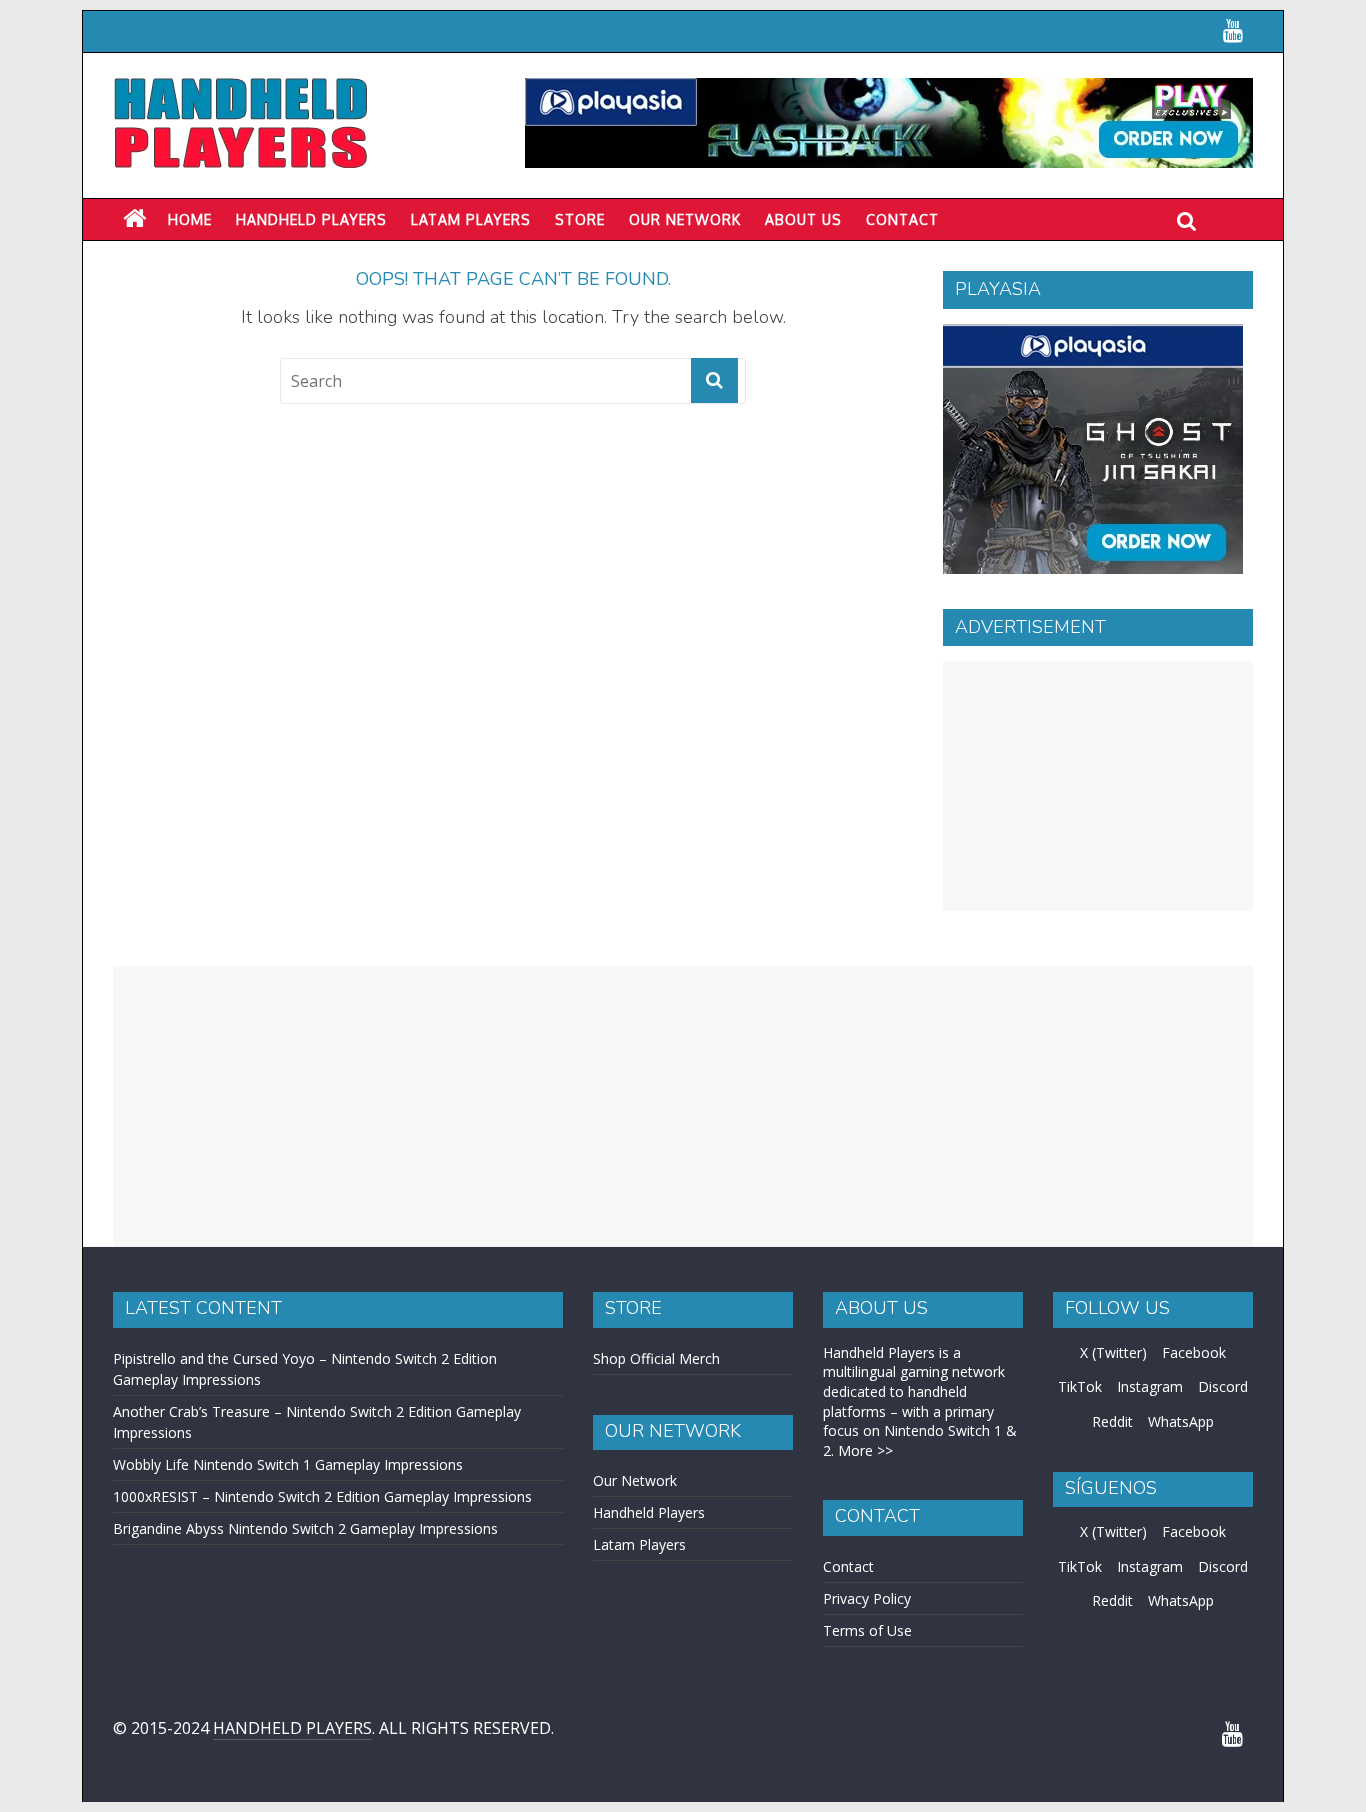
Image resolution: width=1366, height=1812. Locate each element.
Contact (902, 219)
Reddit (1112, 1421)
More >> (865, 1450)
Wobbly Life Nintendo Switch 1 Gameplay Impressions (288, 1464)
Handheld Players (311, 219)
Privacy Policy (867, 1598)
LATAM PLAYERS (471, 219)
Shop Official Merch (656, 1358)
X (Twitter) (1113, 1352)
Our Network (685, 219)
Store (580, 219)
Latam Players (639, 1544)
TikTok (1080, 1386)
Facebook (1194, 1352)
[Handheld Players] (134, 219)
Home (190, 219)
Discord (1223, 1386)
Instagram (1150, 1386)
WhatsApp (1181, 1421)
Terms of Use (867, 1630)
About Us (803, 219)
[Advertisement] (1098, 786)
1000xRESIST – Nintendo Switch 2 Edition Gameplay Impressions (322, 1496)
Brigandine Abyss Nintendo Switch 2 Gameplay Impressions (305, 1528)
